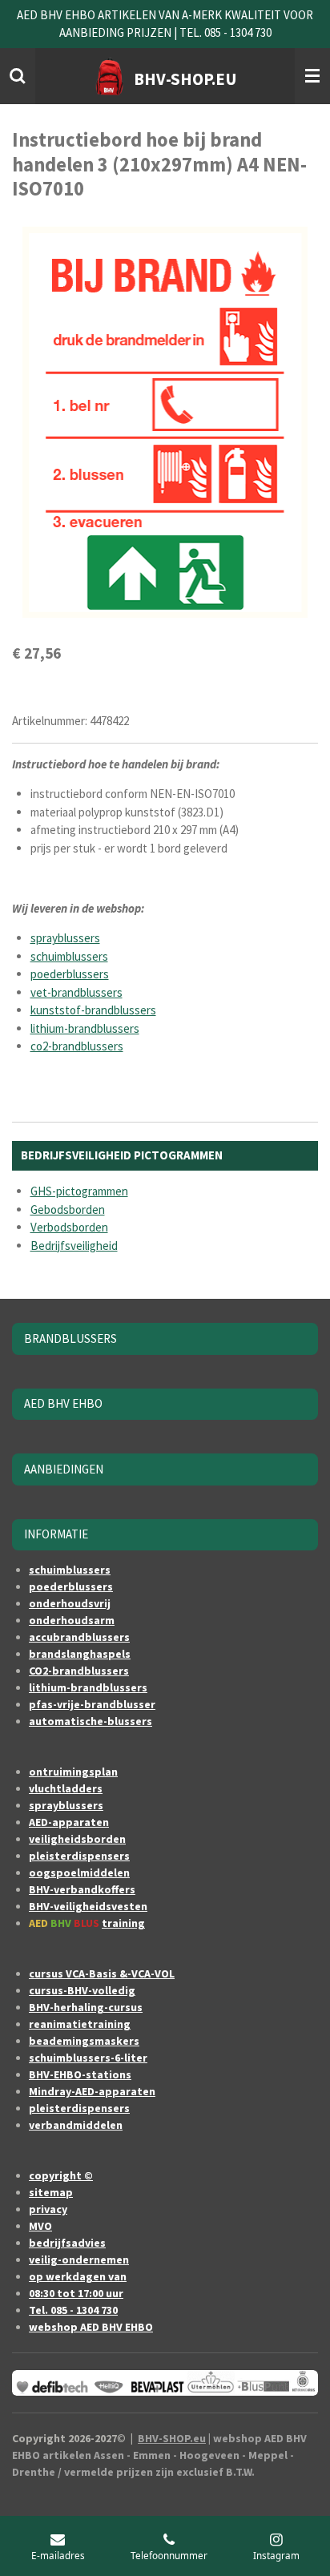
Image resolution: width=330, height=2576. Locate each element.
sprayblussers (65, 938)
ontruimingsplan (73, 1772)
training (123, 1923)
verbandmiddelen (76, 2125)
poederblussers (70, 974)
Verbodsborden (69, 1227)
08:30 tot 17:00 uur (76, 2293)
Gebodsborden (68, 1209)
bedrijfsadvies (67, 2243)
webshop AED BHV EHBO (91, 2327)
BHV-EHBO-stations (80, 2074)
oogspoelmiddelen (79, 1873)
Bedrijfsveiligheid (74, 1246)
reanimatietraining (80, 2024)
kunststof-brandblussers (93, 1010)
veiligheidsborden (77, 1839)
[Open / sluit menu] (312, 76)
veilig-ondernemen (79, 2260)
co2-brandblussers (77, 1046)
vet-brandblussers (76, 992)
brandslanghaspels (80, 1654)
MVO (40, 2226)
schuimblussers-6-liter (88, 2058)
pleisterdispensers (79, 1856)
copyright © (61, 2175)
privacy (48, 2209)
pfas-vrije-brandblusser (92, 1704)
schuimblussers (69, 956)
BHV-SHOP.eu (172, 2438)
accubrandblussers (79, 1637)
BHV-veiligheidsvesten (88, 1906)
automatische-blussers (91, 1721)
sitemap (51, 2192)
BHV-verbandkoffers (82, 1889)
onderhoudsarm (72, 1620)
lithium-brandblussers (85, 1028)
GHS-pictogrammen (79, 1191)
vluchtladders (66, 1788)
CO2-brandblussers (79, 1671)
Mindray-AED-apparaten (92, 2091)
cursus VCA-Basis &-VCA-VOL (102, 1973)
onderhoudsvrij (70, 1603)
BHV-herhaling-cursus (86, 2007)
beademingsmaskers (84, 2041)
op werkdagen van (78, 2276)
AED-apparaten (69, 1822)
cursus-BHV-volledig (82, 1990)
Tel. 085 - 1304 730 (73, 2310)
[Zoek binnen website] (18, 76)
